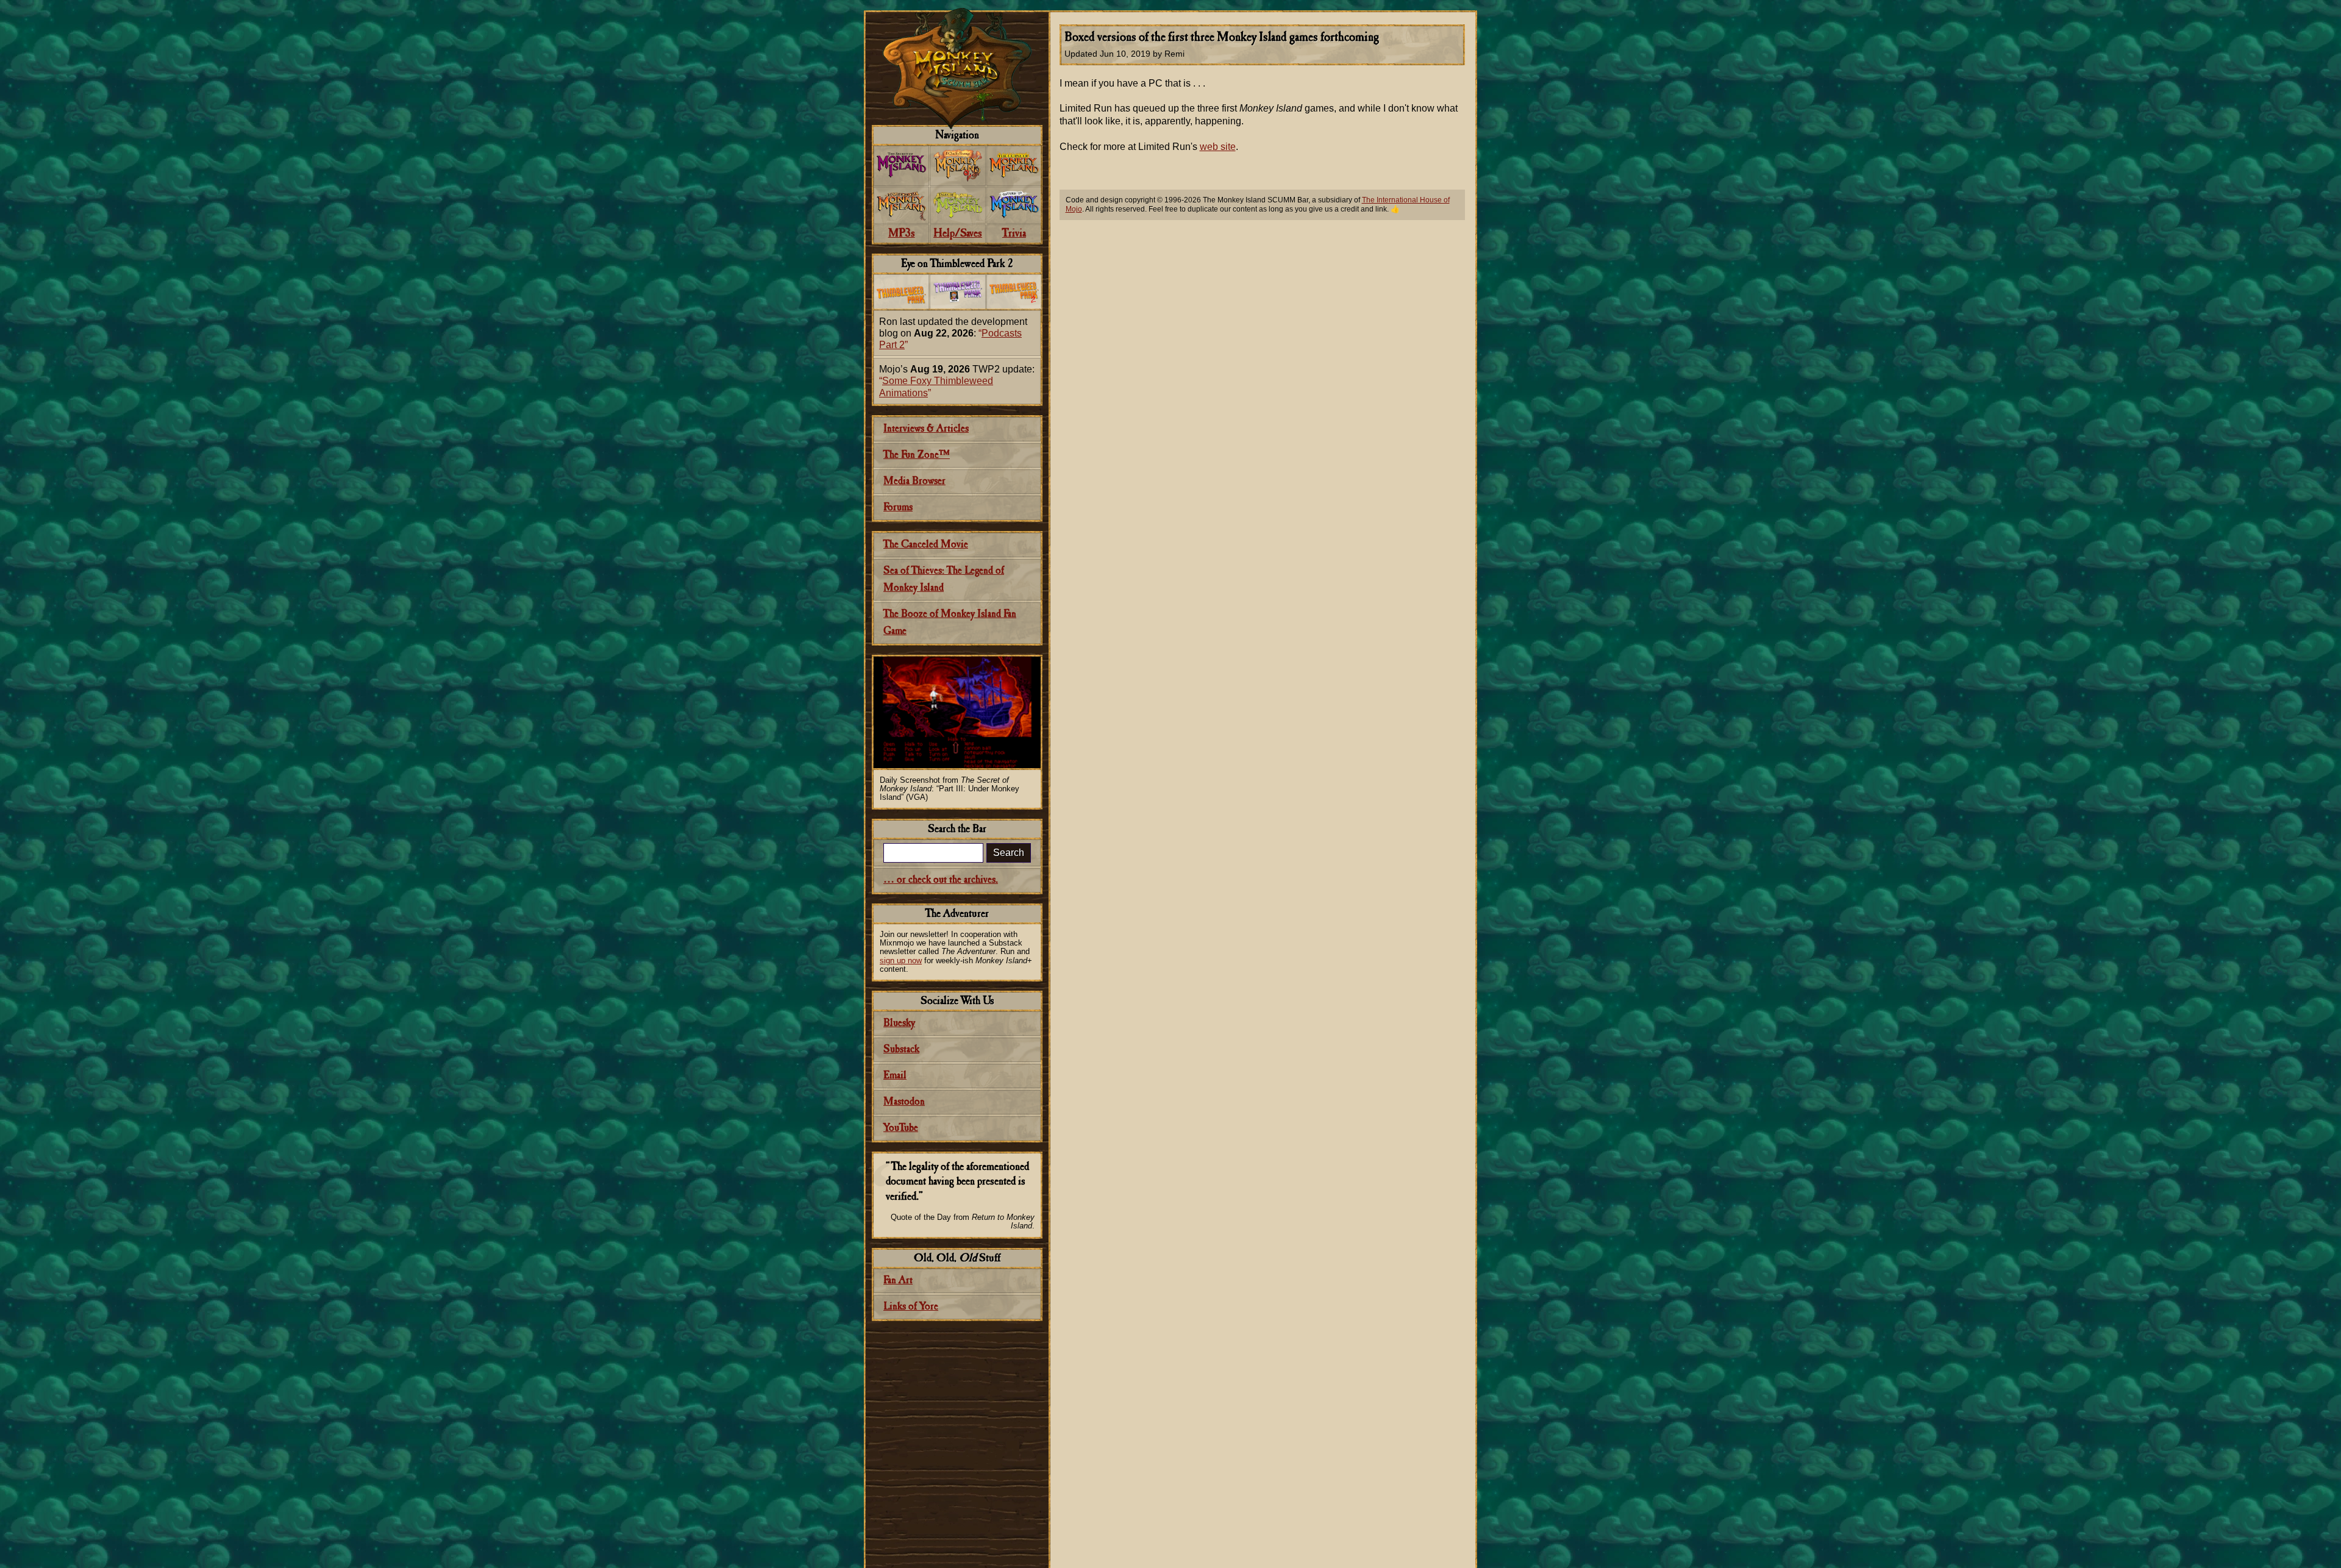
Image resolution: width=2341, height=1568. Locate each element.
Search (1009, 853)
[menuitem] (901, 166)
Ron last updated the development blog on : (953, 333)
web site (1218, 147)
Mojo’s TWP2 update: (957, 381)
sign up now (901, 960)
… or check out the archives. (941, 880)
